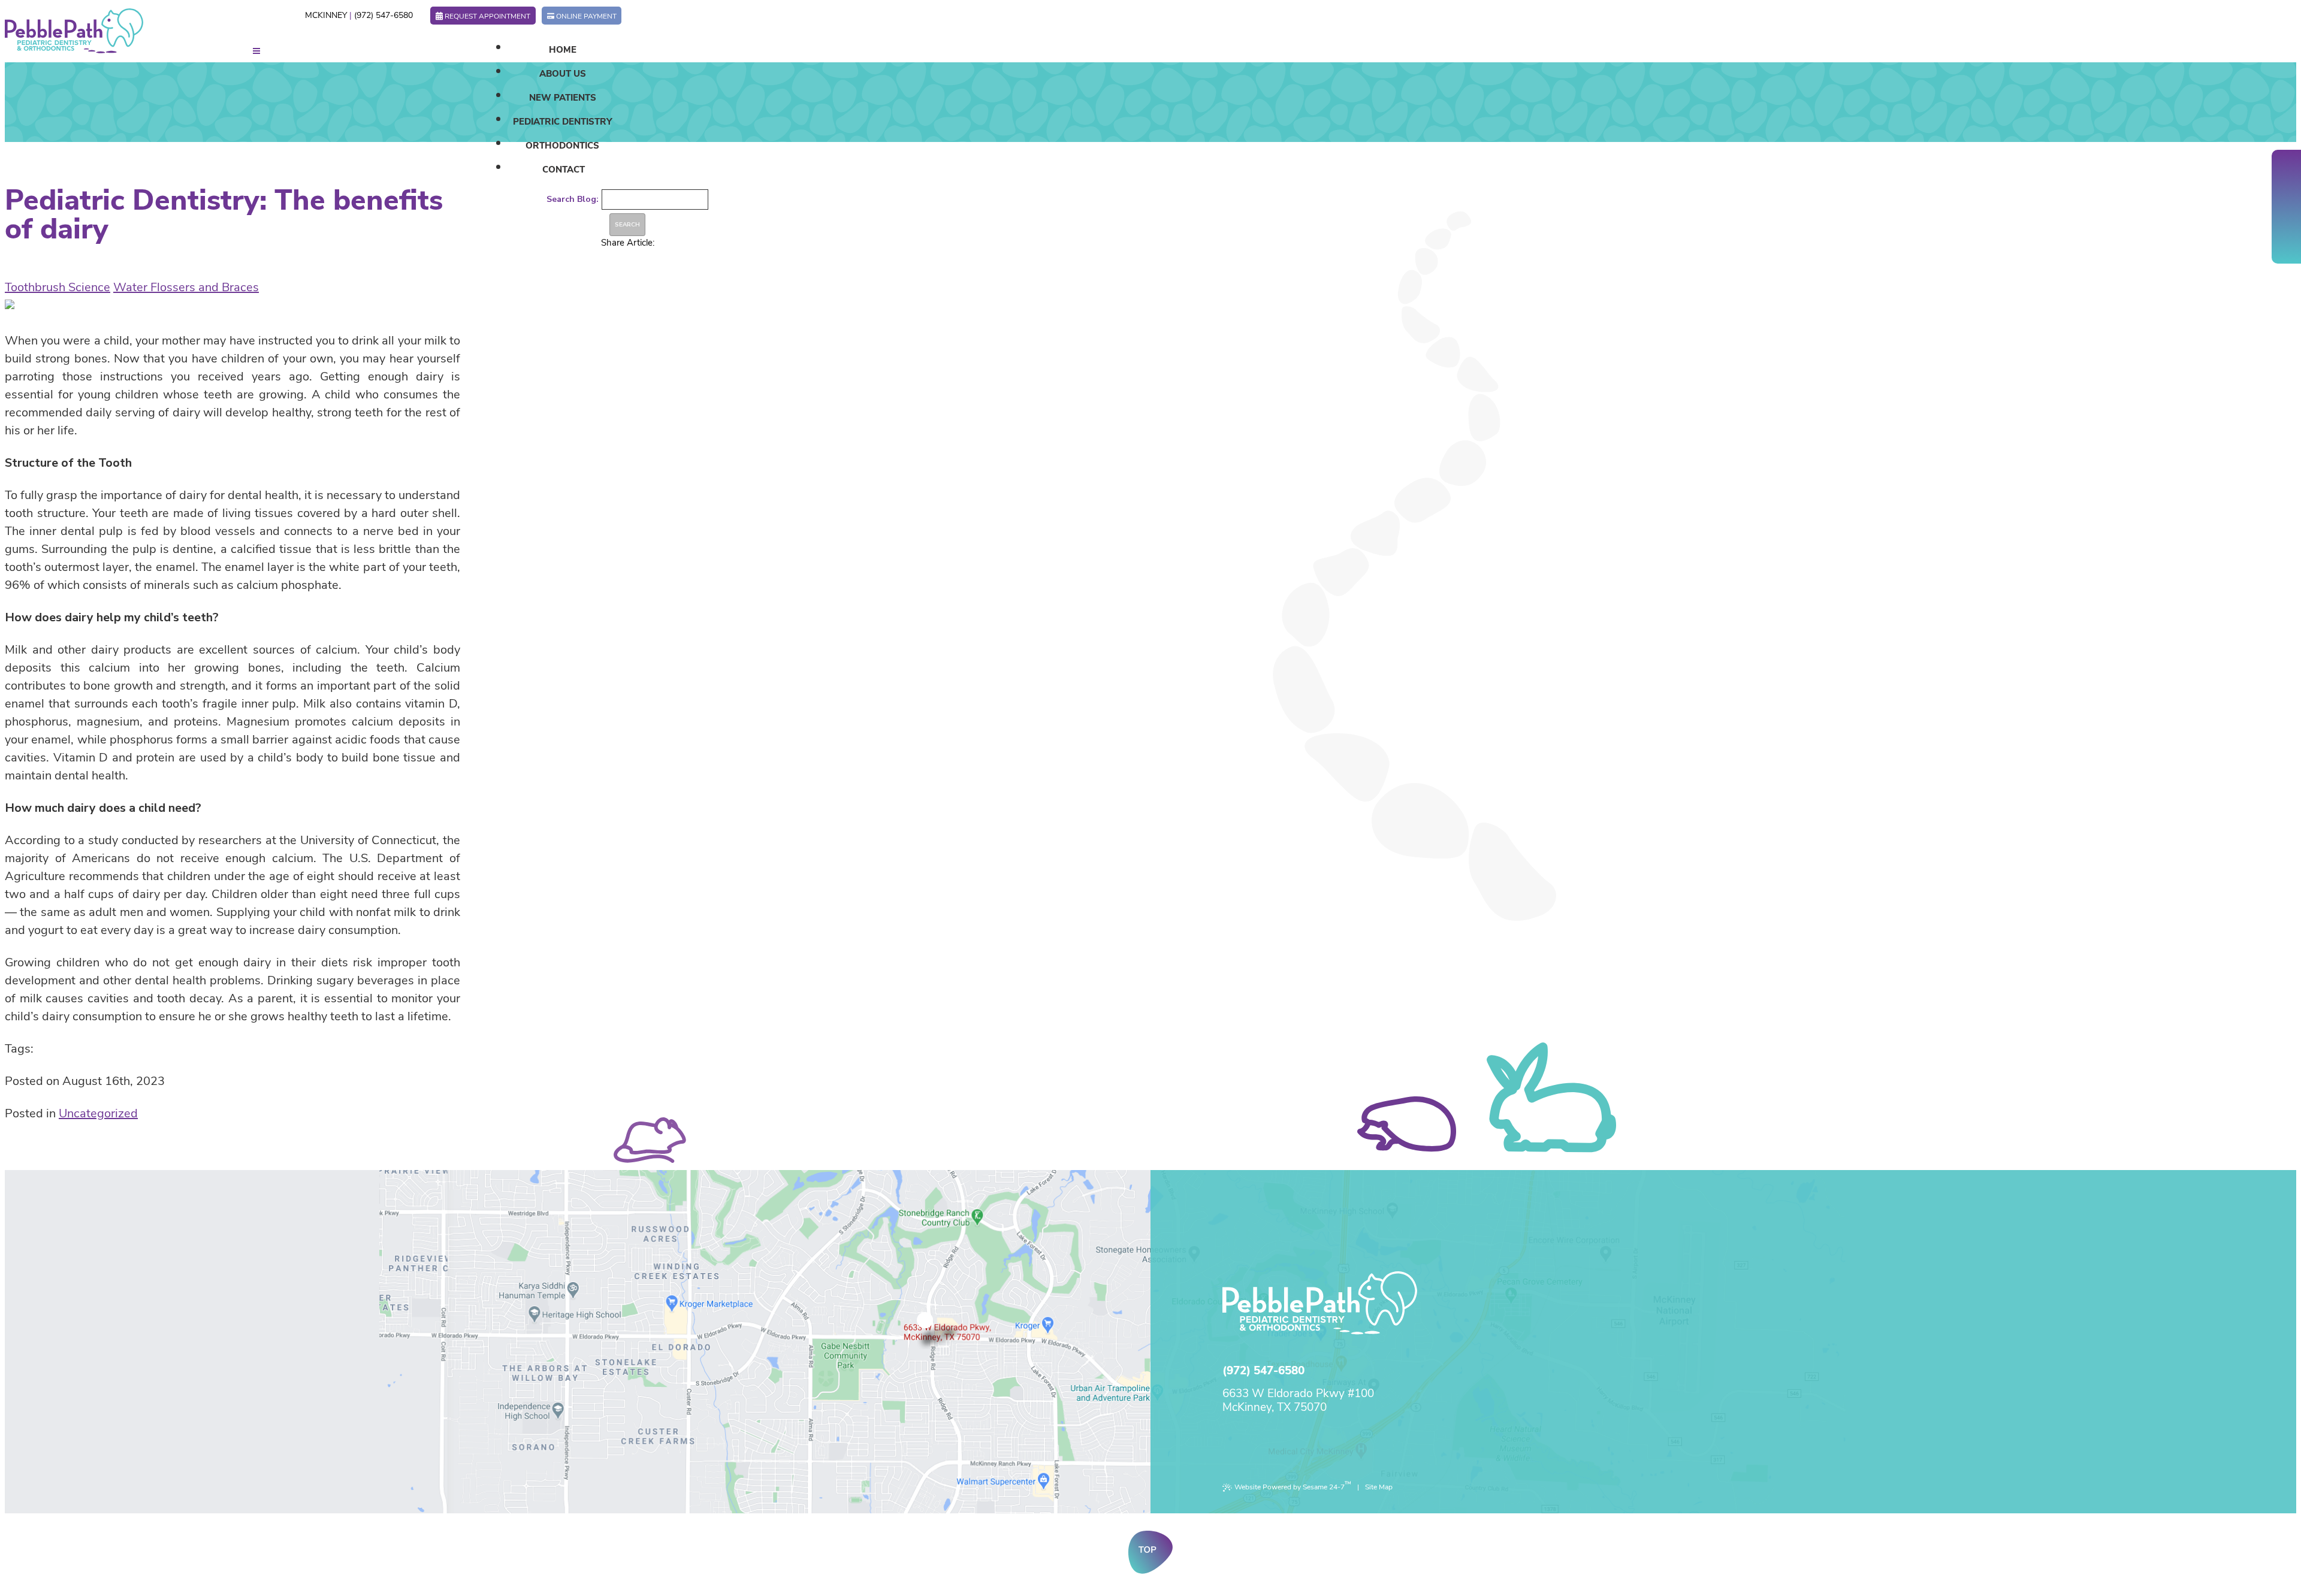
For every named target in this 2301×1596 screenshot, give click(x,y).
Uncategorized (98, 1113)
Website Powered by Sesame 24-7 (1293, 1485)
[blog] (2287, 225)
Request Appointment (487, 16)
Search (627, 225)
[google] (2287, 189)
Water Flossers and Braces (186, 287)
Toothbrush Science (58, 287)
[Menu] (256, 51)
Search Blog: (573, 199)
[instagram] (2287, 243)
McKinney (326, 15)
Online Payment (586, 16)
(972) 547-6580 (383, 15)
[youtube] (2287, 207)
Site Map (1379, 1487)
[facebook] (2287, 171)
